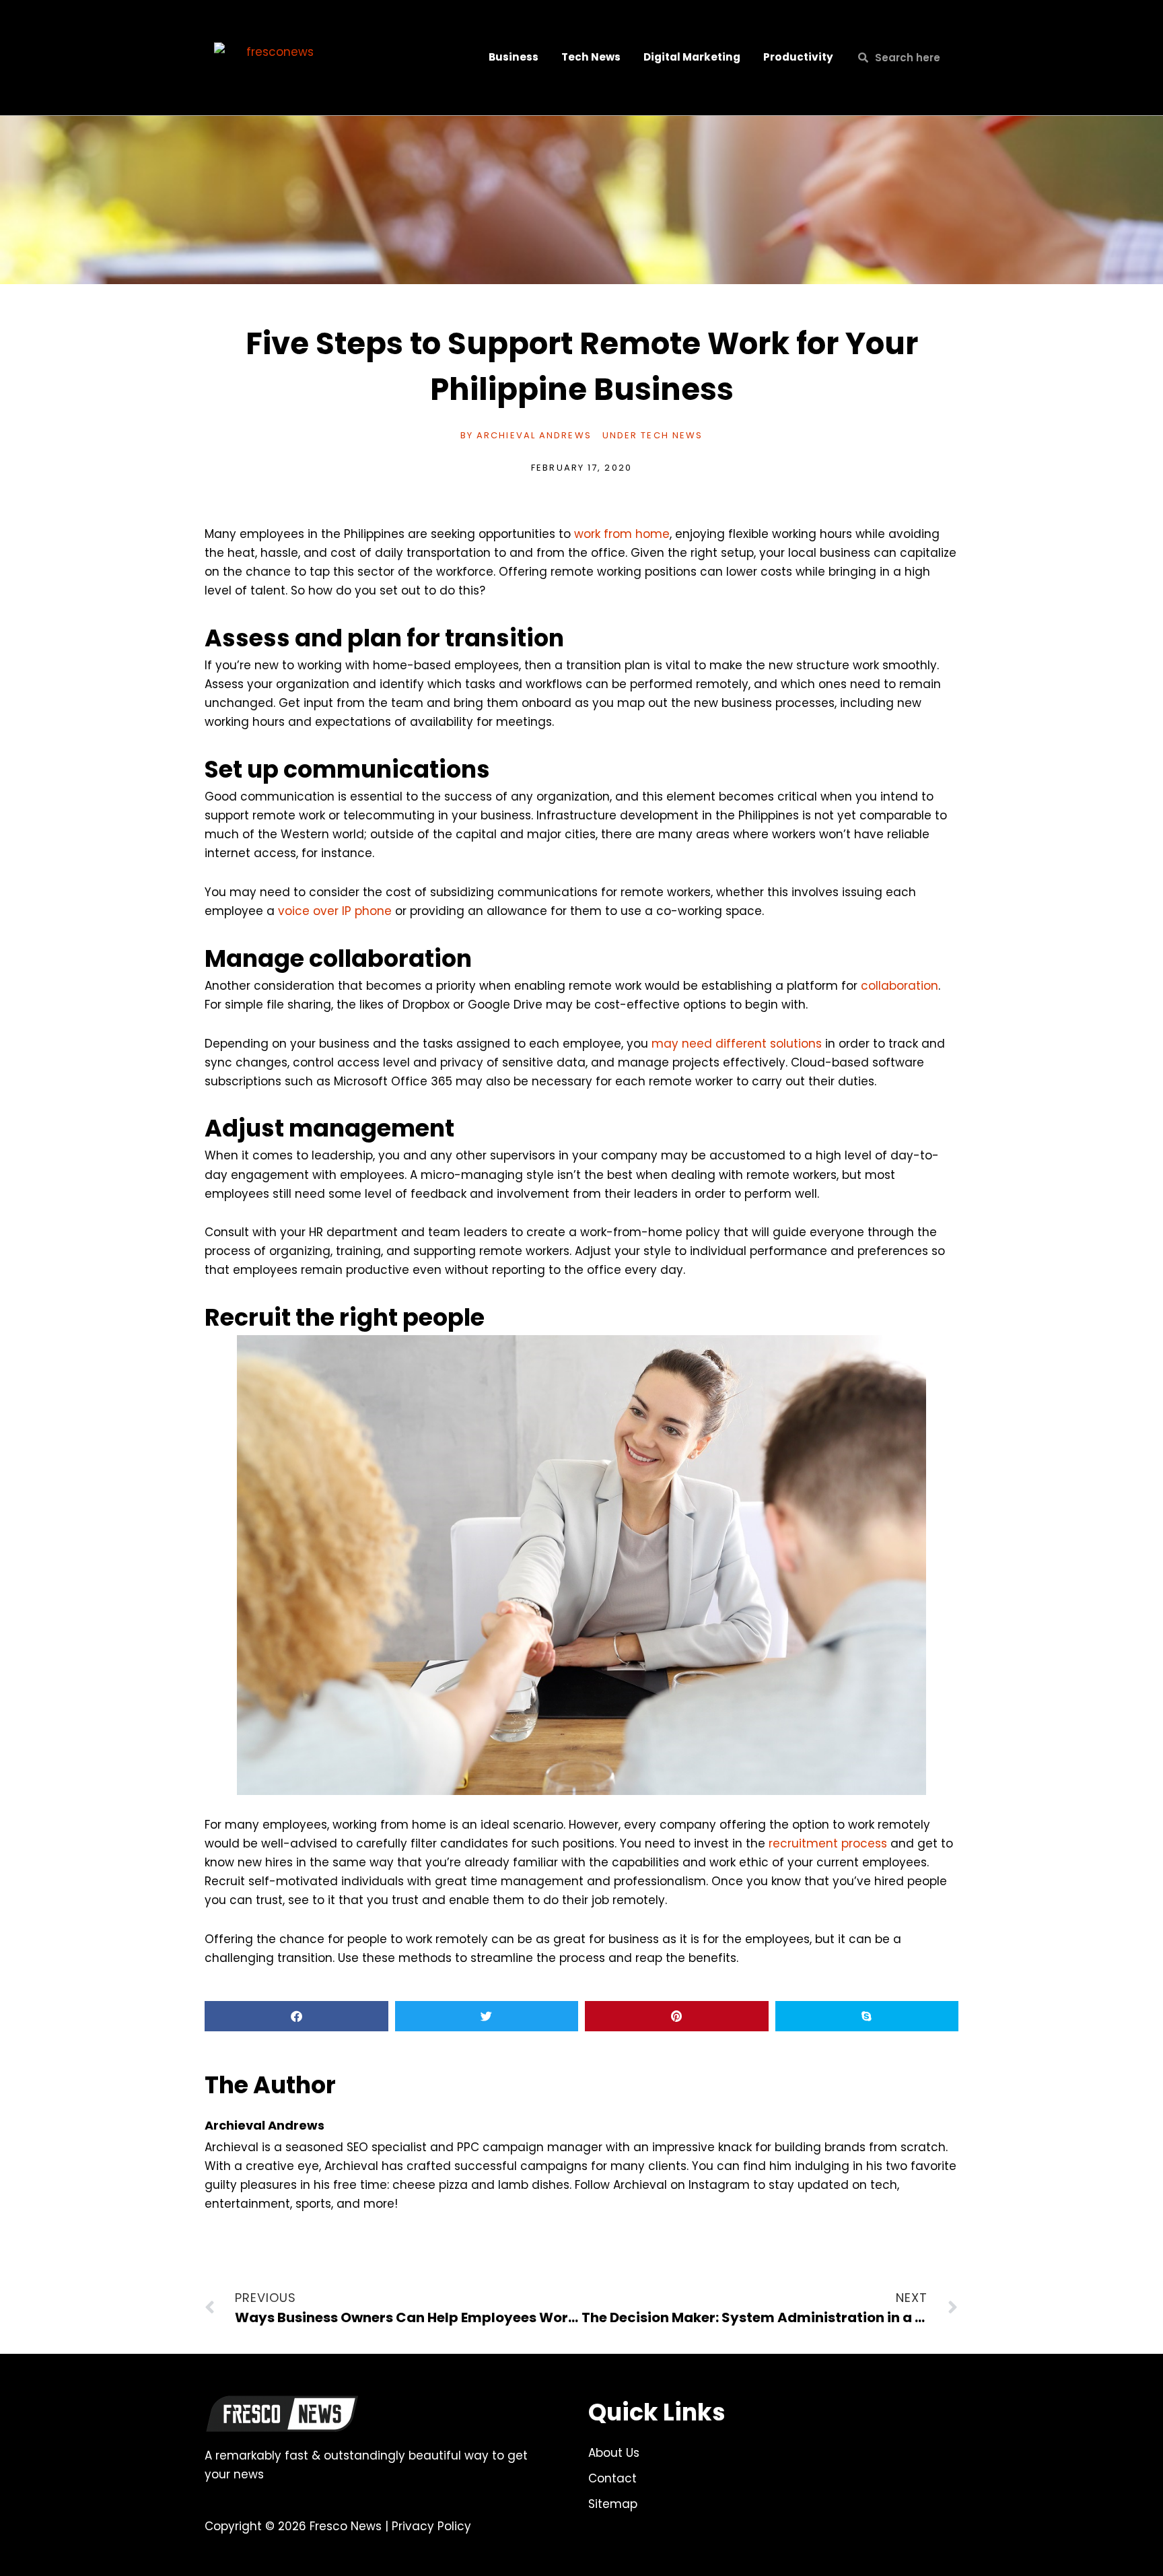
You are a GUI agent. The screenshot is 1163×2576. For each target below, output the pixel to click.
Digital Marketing (692, 57)
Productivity (798, 57)
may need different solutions (737, 1044)
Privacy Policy (431, 2526)
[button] (296, 2016)
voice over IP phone (335, 911)
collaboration (900, 986)
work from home (622, 534)
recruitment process (828, 1843)
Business (514, 57)
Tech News (591, 57)
